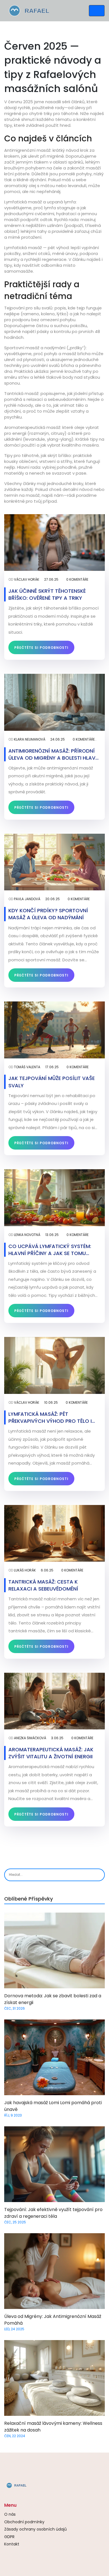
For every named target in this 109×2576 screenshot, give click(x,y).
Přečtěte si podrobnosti (41, 648)
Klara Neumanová (30, 739)
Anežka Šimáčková (30, 1738)
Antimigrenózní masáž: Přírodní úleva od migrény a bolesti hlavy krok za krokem (53, 754)
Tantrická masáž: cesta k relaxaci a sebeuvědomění (43, 1585)
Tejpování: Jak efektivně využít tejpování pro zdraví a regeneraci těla (53, 2213)
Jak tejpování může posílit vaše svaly (52, 1082)
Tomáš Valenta (27, 1067)
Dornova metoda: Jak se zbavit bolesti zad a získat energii (53, 1999)
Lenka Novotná (27, 1235)
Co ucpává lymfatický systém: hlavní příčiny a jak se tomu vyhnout (50, 1250)
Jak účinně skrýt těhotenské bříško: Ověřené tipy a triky (47, 594)
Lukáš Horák (25, 1570)
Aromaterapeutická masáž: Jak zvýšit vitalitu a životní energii (51, 1753)
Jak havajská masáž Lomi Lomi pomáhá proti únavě (53, 2106)
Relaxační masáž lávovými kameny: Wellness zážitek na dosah (53, 2427)
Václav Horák (27, 579)
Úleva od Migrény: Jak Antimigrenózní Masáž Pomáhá (53, 2320)
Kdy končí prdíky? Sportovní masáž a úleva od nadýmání (48, 914)
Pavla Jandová (27, 899)
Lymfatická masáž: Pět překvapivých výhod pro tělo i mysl (50, 1417)
